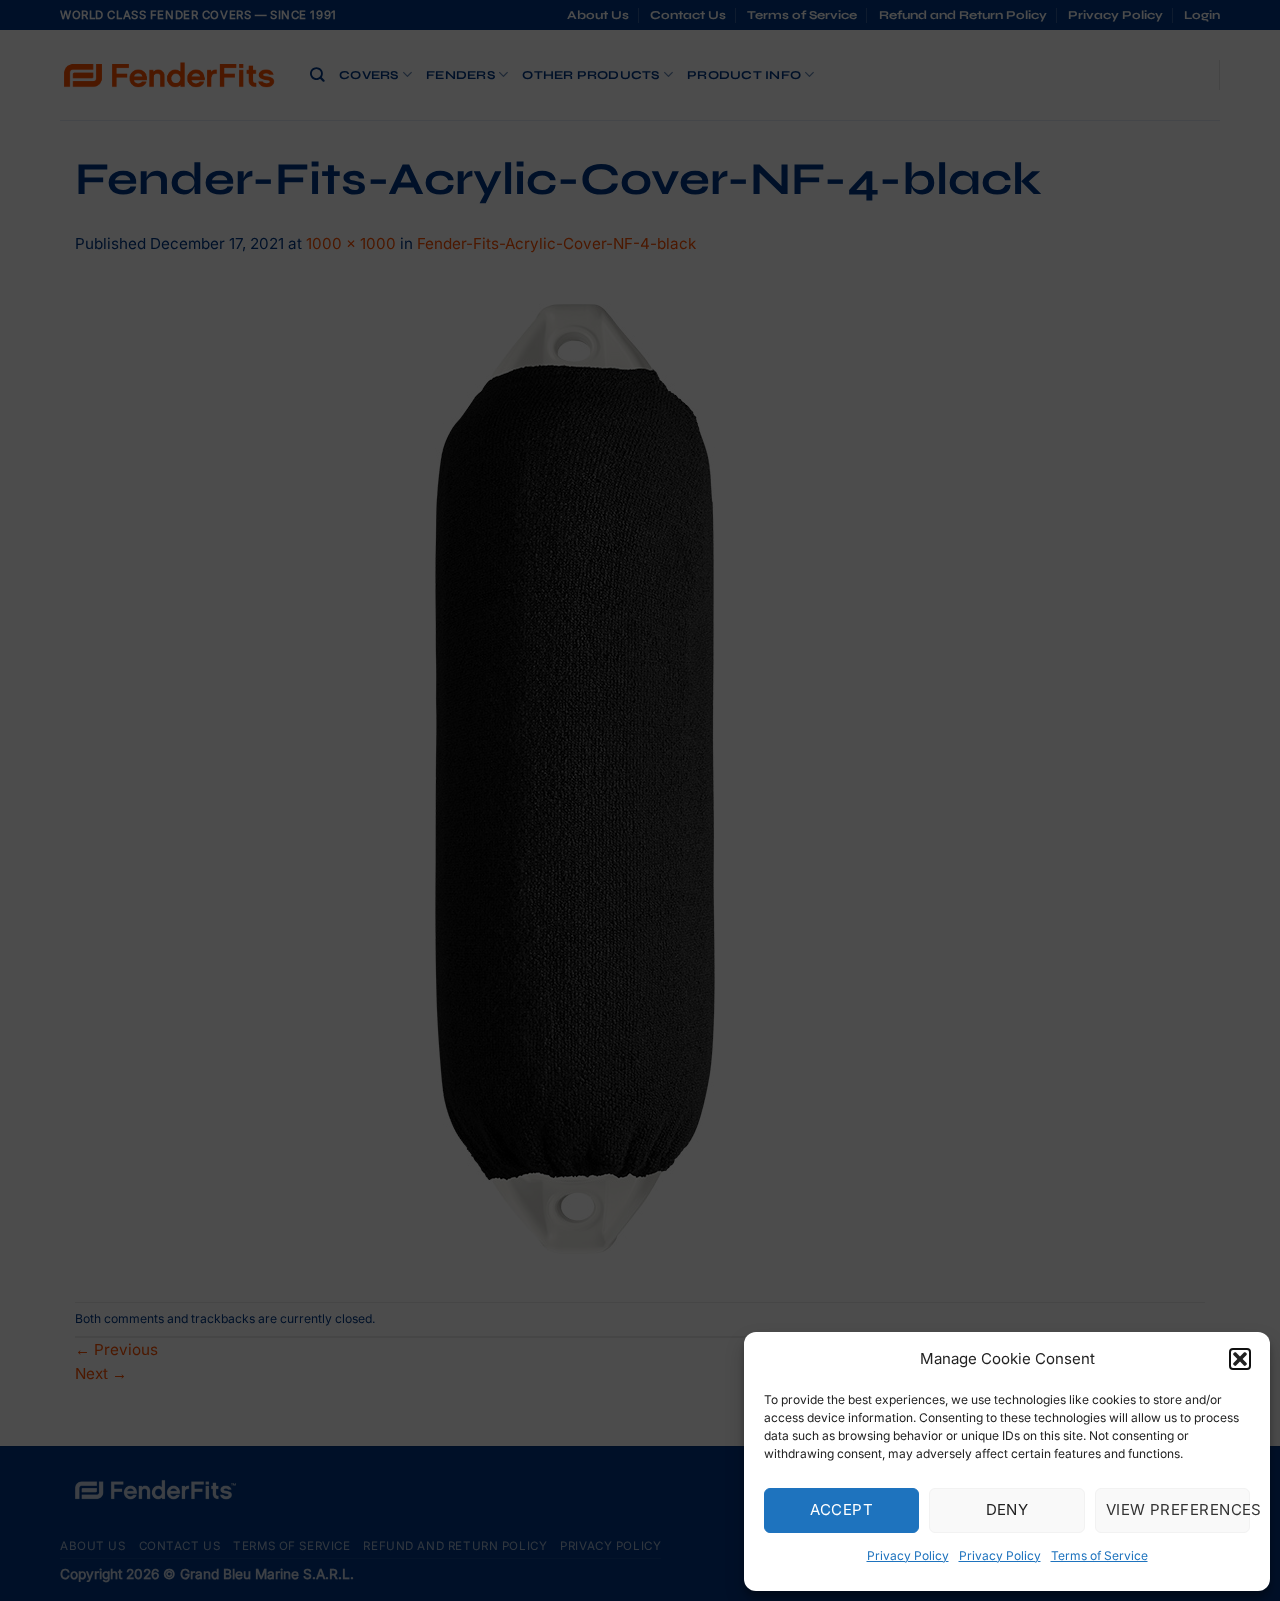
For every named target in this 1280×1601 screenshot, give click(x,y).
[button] (1240, 1359)
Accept (841, 1509)
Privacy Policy (908, 1555)
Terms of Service (1099, 1555)
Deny (1007, 1509)
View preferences (1178, 1509)
